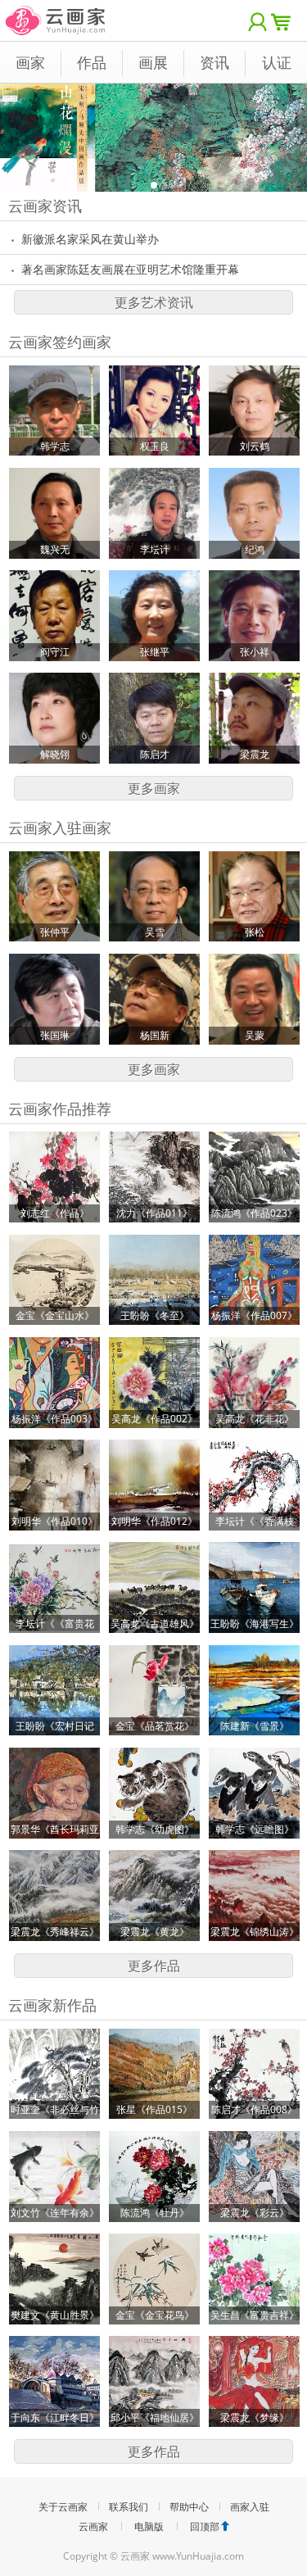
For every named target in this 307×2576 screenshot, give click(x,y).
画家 (30, 62)
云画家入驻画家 (60, 828)
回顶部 (205, 2526)
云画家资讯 (45, 206)
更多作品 (154, 1966)
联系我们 (129, 2507)
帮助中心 (189, 2507)
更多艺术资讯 (154, 302)
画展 (153, 62)
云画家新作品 (52, 2005)
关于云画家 (63, 2507)
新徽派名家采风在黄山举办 (90, 239)
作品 (92, 62)
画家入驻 (250, 2507)
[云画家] (56, 12)
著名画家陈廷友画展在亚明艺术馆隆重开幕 (130, 269)
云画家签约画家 (60, 342)
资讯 (214, 62)
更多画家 (154, 788)
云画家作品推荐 (60, 1109)
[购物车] (285, 20)
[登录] (258, 20)
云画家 (93, 2526)
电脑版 (149, 2526)
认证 (277, 62)
